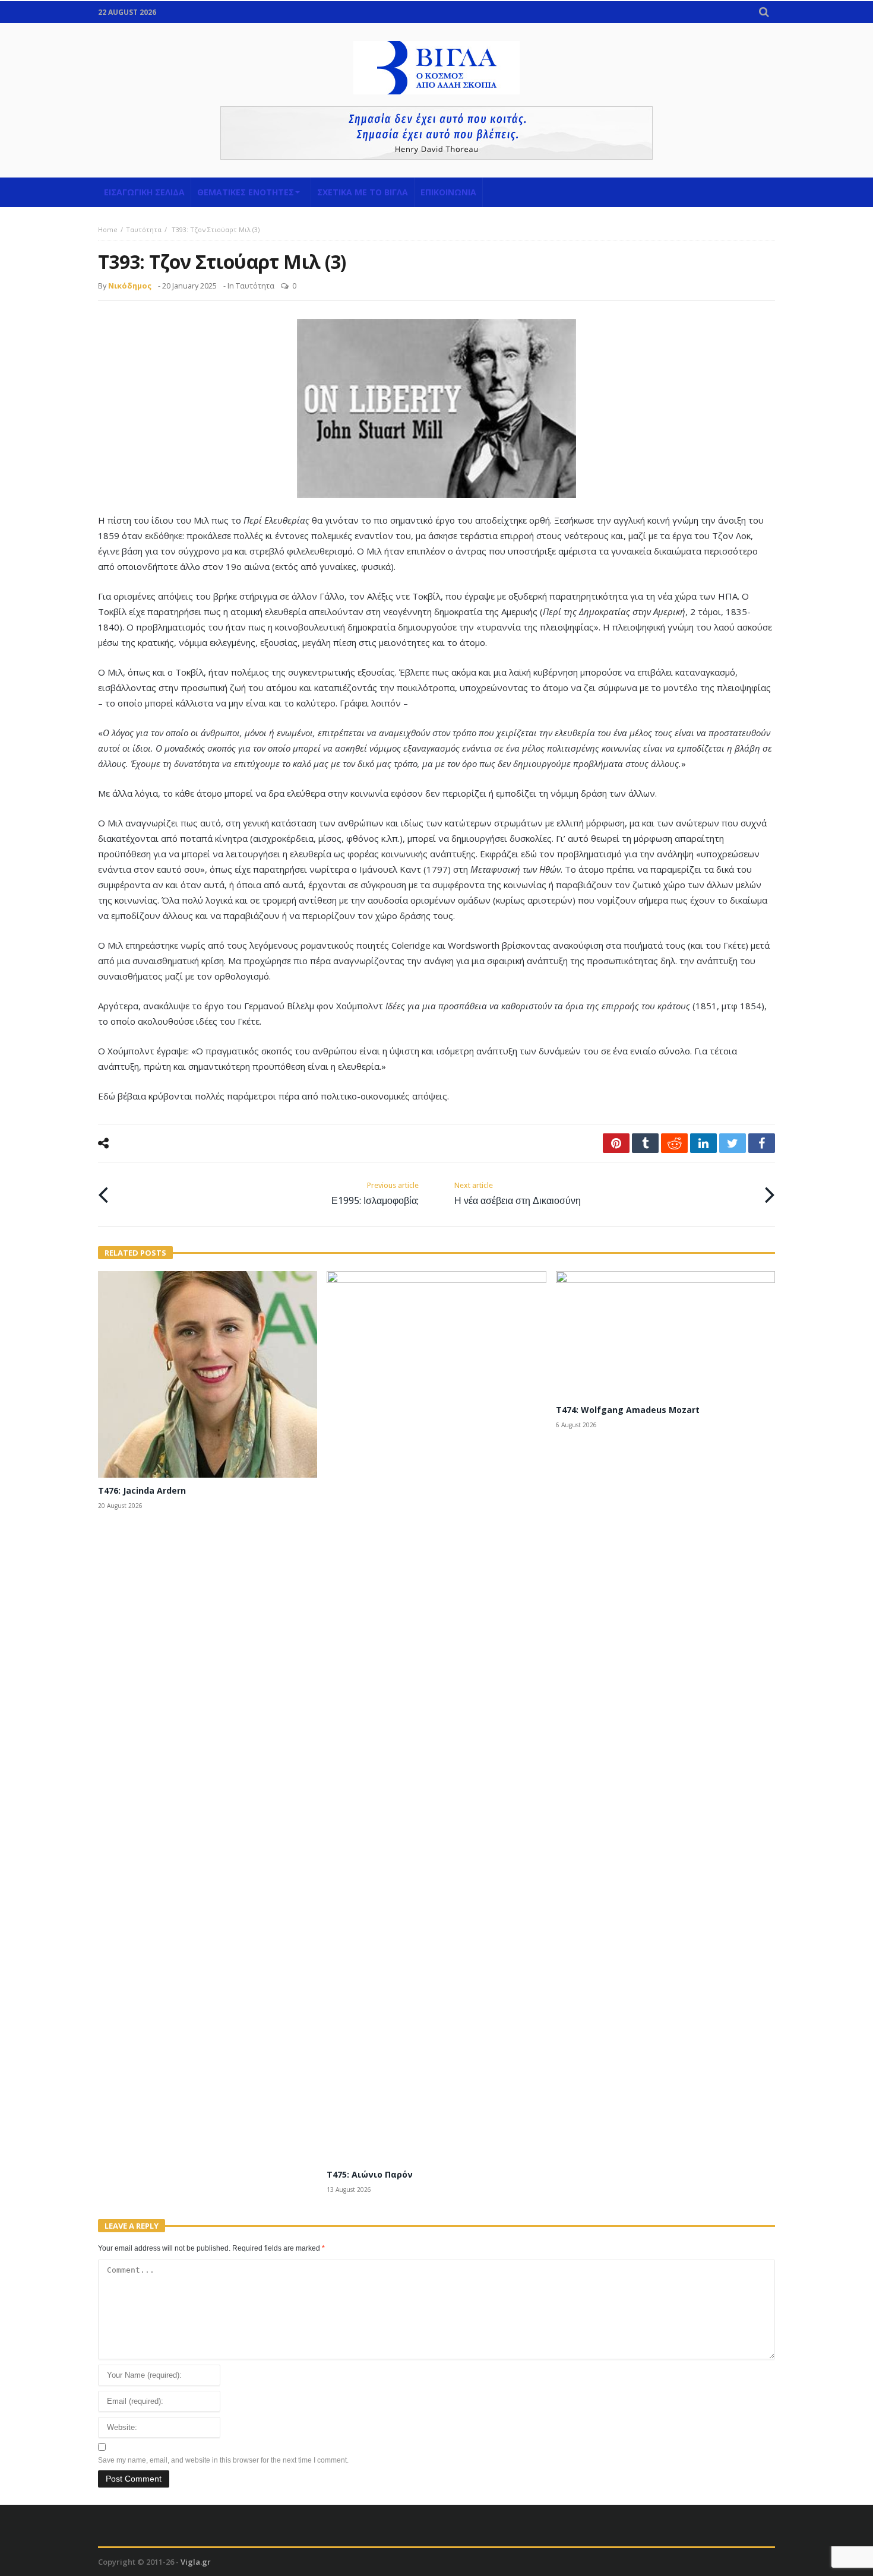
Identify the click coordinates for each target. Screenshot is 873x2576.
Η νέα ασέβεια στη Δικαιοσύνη (518, 1194)
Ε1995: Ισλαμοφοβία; (375, 1194)
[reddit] (674, 1143)
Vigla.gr (196, 2562)
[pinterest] (616, 1143)
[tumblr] (645, 1143)
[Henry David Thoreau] (436, 133)
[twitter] (733, 1143)
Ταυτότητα (144, 229)
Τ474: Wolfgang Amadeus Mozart (628, 1410)
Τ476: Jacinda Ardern (142, 1490)
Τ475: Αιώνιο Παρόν (370, 2174)
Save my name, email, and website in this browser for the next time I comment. (223, 2460)
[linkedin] (703, 1143)
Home (108, 229)
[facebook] (762, 1143)
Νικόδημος (130, 286)
